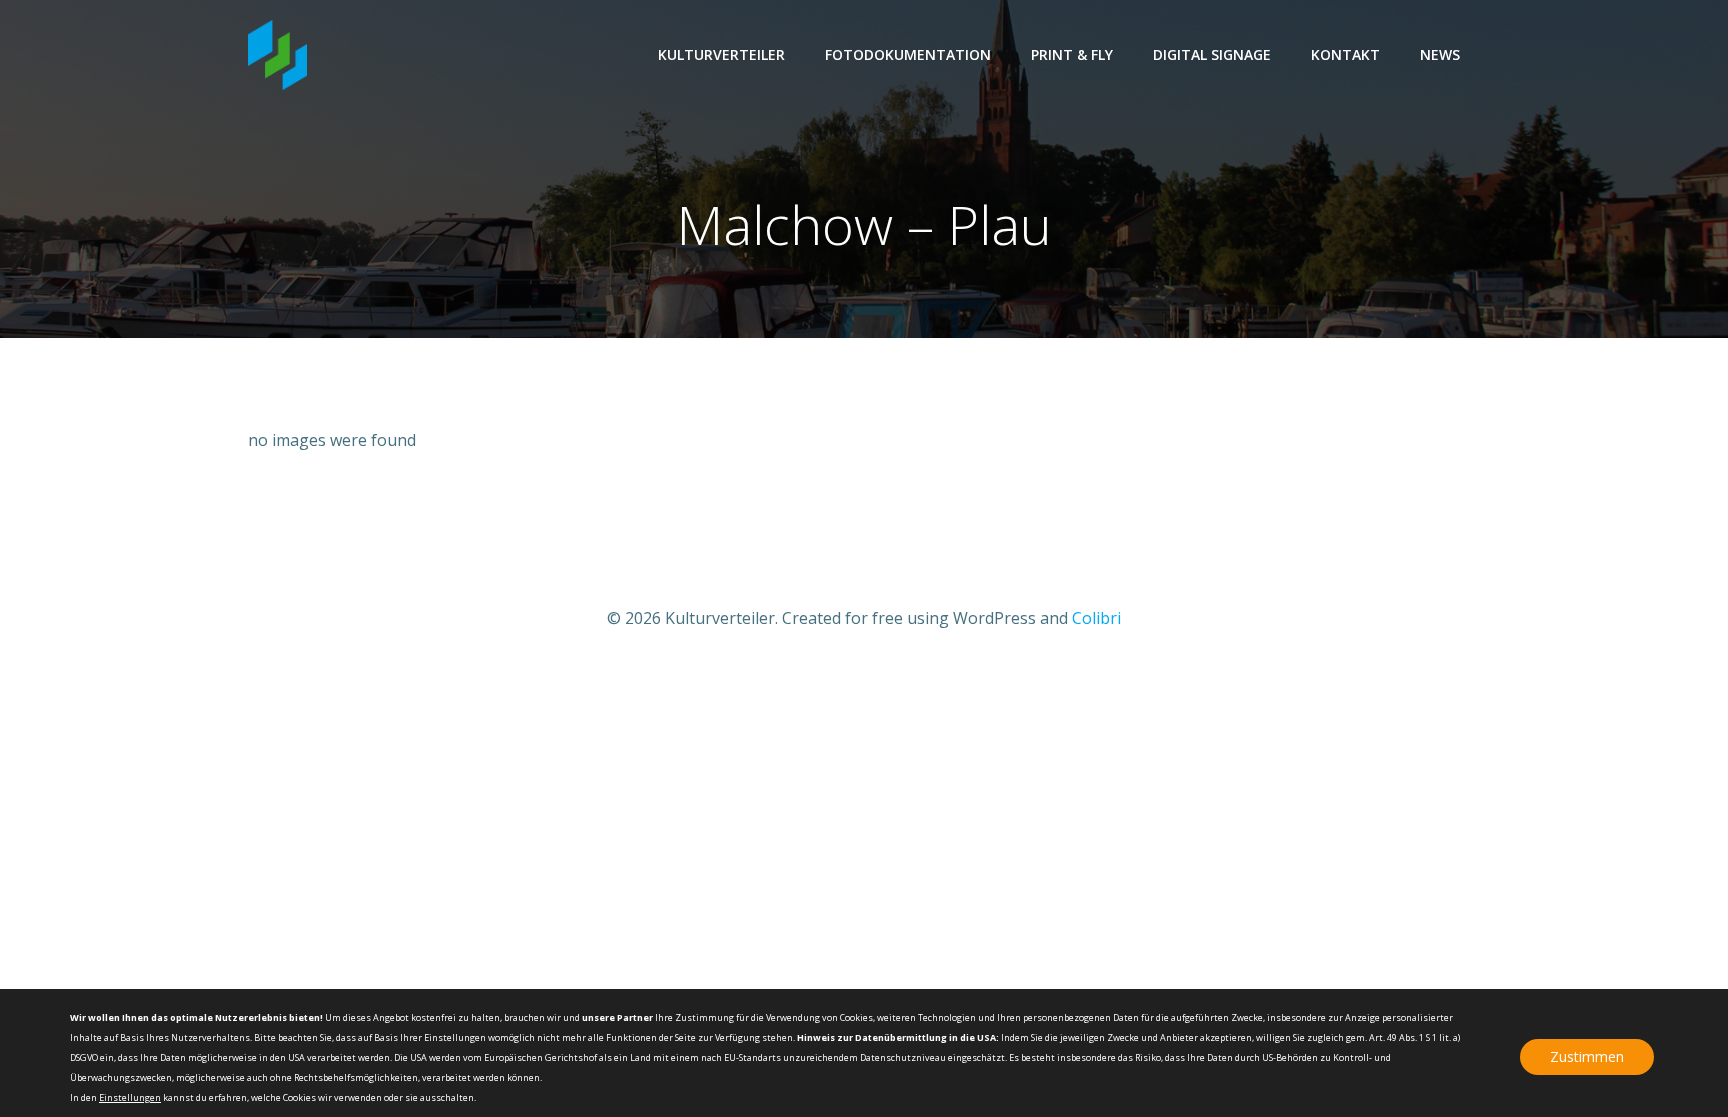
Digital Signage (1212, 54)
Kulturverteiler (721, 54)
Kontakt (1345, 54)
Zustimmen (1587, 1056)
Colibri (1096, 618)
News (1440, 54)
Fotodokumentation (908, 54)
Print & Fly (1072, 54)
